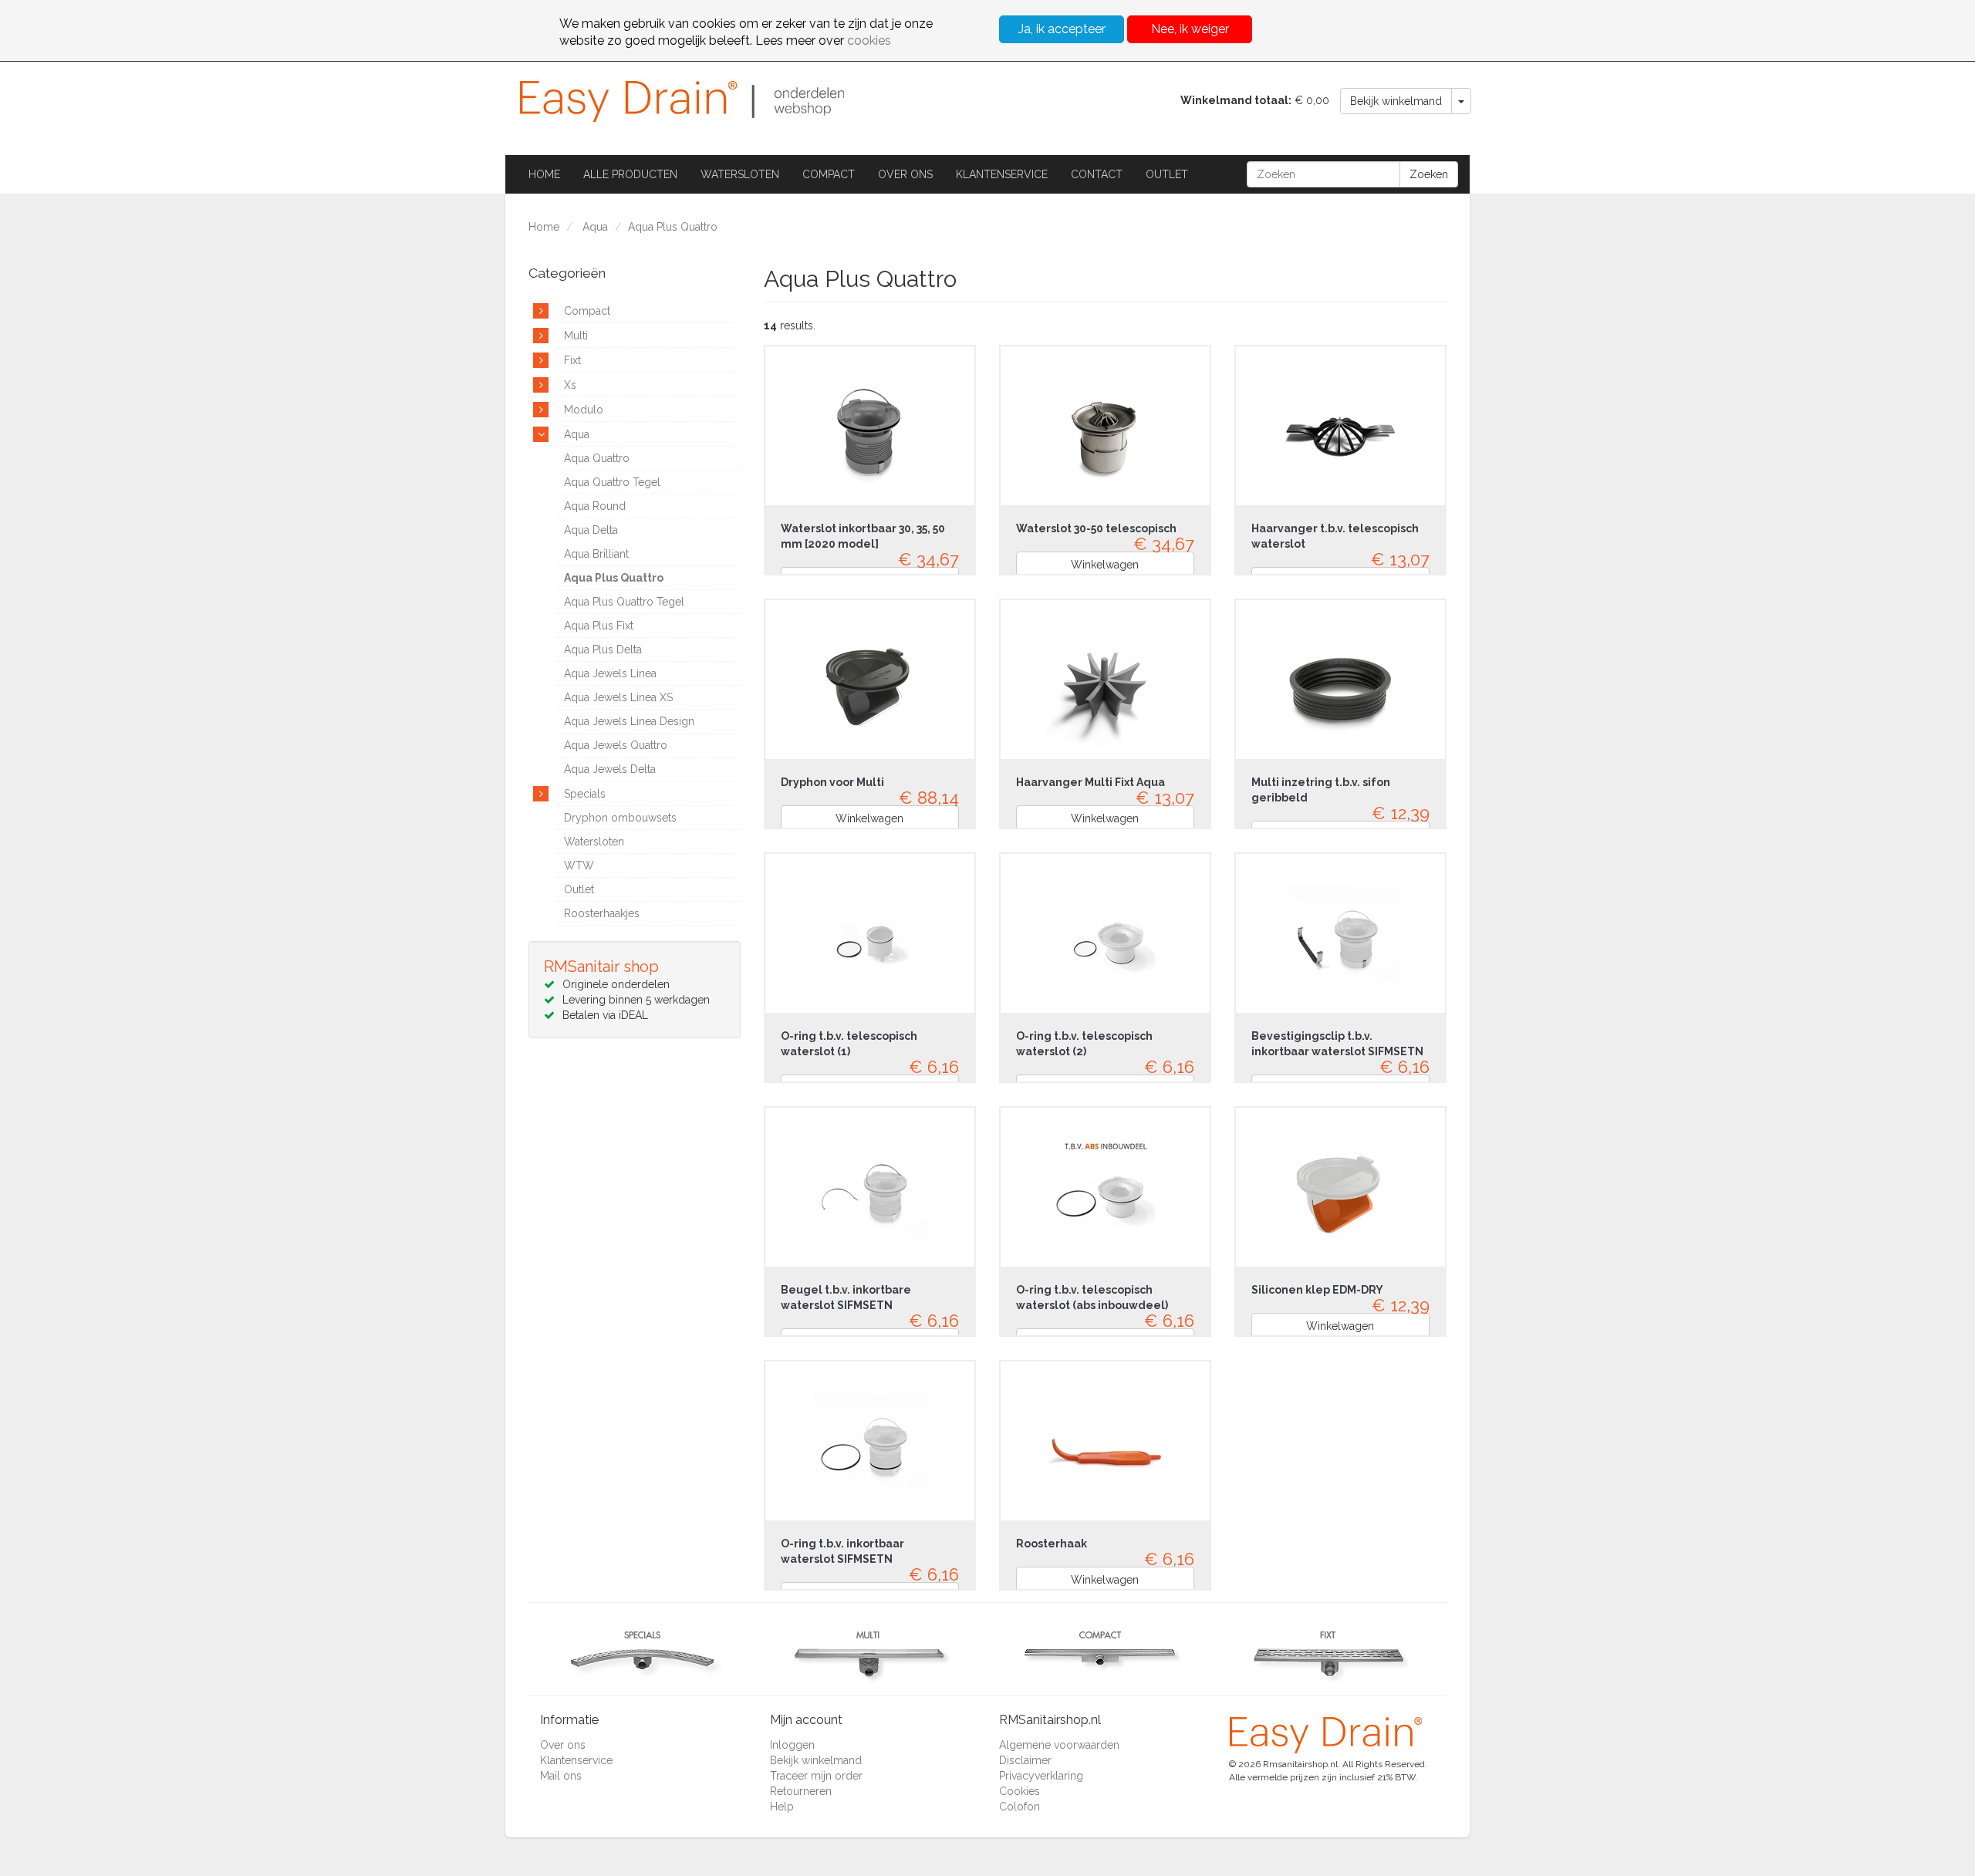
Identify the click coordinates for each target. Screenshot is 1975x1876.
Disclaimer (1025, 1760)
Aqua (595, 227)
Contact (1097, 174)
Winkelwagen (1105, 565)
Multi (576, 336)
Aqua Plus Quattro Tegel (624, 602)
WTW (579, 865)
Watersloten (740, 174)
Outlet (1167, 174)
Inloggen (792, 1745)
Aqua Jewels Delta (610, 769)
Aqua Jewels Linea (610, 673)
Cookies (1020, 1791)
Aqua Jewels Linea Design (629, 721)
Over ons (905, 174)
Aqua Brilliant (596, 554)
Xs (570, 385)
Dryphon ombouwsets (620, 818)
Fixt (572, 360)
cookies (869, 40)
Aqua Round (595, 506)
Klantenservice (1002, 174)
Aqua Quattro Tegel (612, 482)
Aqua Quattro (597, 458)
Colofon (1020, 1807)
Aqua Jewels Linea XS (618, 697)
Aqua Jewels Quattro (616, 745)
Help (782, 1807)
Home (544, 174)
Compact (829, 174)
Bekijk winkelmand (1396, 101)
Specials (585, 794)
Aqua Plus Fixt (599, 626)
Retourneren (801, 1791)
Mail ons (561, 1776)
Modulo (584, 410)
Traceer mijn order (816, 1776)
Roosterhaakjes (602, 913)
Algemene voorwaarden (1059, 1745)
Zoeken (1429, 174)
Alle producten (630, 174)
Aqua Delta (591, 530)
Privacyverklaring (1041, 1776)
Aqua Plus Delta (603, 650)
